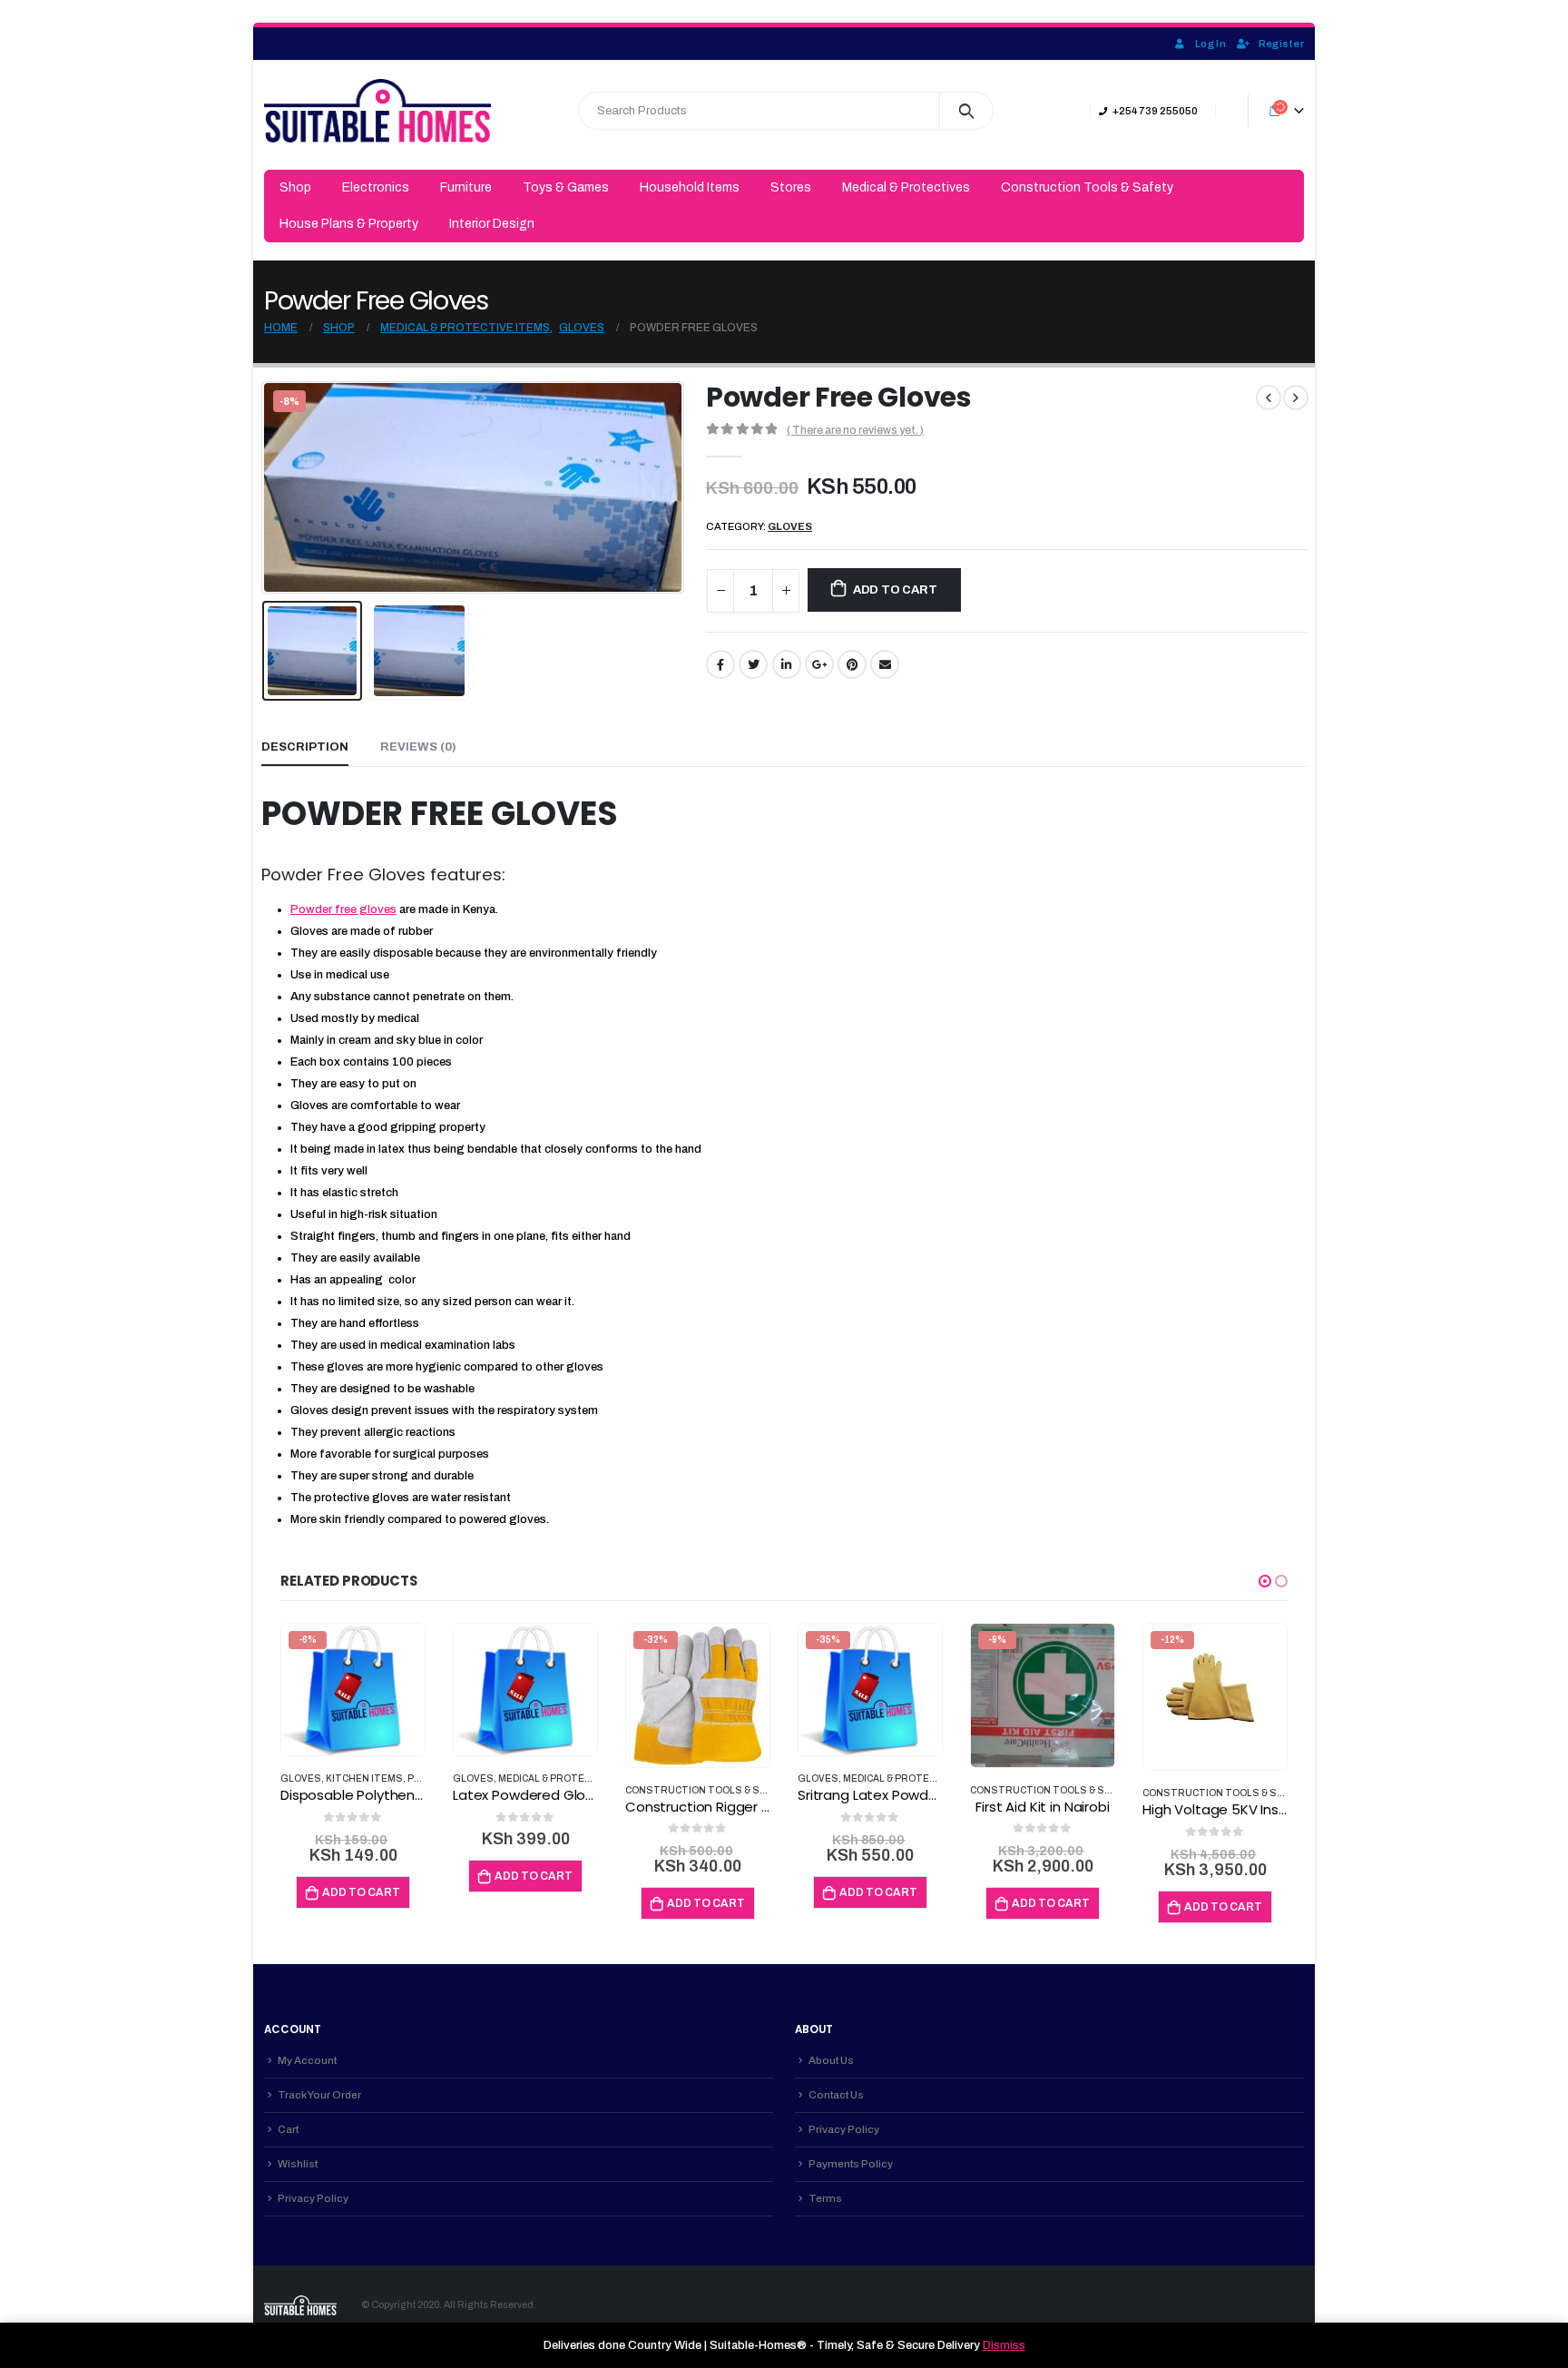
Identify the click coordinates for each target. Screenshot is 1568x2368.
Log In (1210, 44)
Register (1281, 44)
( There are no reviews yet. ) (855, 430)
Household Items (690, 187)
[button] (1265, 1581)
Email (885, 664)
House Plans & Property (349, 224)
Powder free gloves (343, 909)
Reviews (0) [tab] (418, 747)
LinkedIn (787, 664)
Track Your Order (319, 2095)
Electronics (376, 187)
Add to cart (895, 590)
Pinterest (852, 664)
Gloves (790, 526)
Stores (791, 187)
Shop (295, 187)
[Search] (967, 111)
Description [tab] (305, 747)
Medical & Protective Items (573, 1778)
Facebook (720, 664)
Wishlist (298, 2164)
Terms (825, 2198)
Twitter (753, 664)
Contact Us (836, 2095)
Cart (288, 2129)
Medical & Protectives (906, 187)
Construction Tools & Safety (1087, 187)
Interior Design (492, 224)
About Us (831, 2060)
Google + (819, 664)
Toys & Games (566, 187)
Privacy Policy (313, 2198)
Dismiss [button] (1004, 2345)
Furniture (466, 187)
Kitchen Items (364, 1778)
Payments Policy (851, 2164)
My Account (307, 2060)
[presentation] (266, 487)
